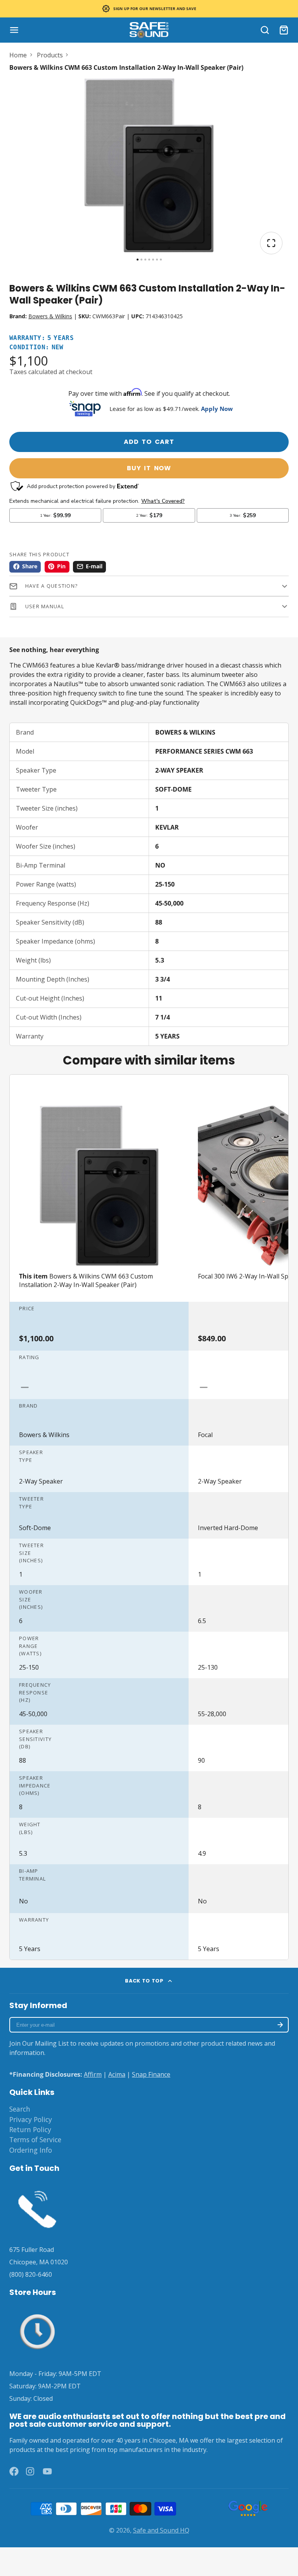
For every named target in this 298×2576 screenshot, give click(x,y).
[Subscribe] (280, 2025)
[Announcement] (149, 9)
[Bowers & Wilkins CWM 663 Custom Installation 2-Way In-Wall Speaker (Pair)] (99, 1201)
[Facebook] (14, 2471)
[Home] (149, 30)
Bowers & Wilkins (50, 316)
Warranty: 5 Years (42, 338)
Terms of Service (35, 2139)
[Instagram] (31, 2471)
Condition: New (36, 348)
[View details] (37, 2208)
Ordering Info (31, 2150)
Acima (117, 2074)
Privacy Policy (31, 2119)
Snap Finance (151, 2074)
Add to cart (149, 442)
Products (50, 55)
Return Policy (30, 2129)
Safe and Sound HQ (161, 2530)
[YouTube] (47, 2471)
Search (20, 2109)
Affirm (93, 2074)
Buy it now (149, 468)
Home (18, 55)
